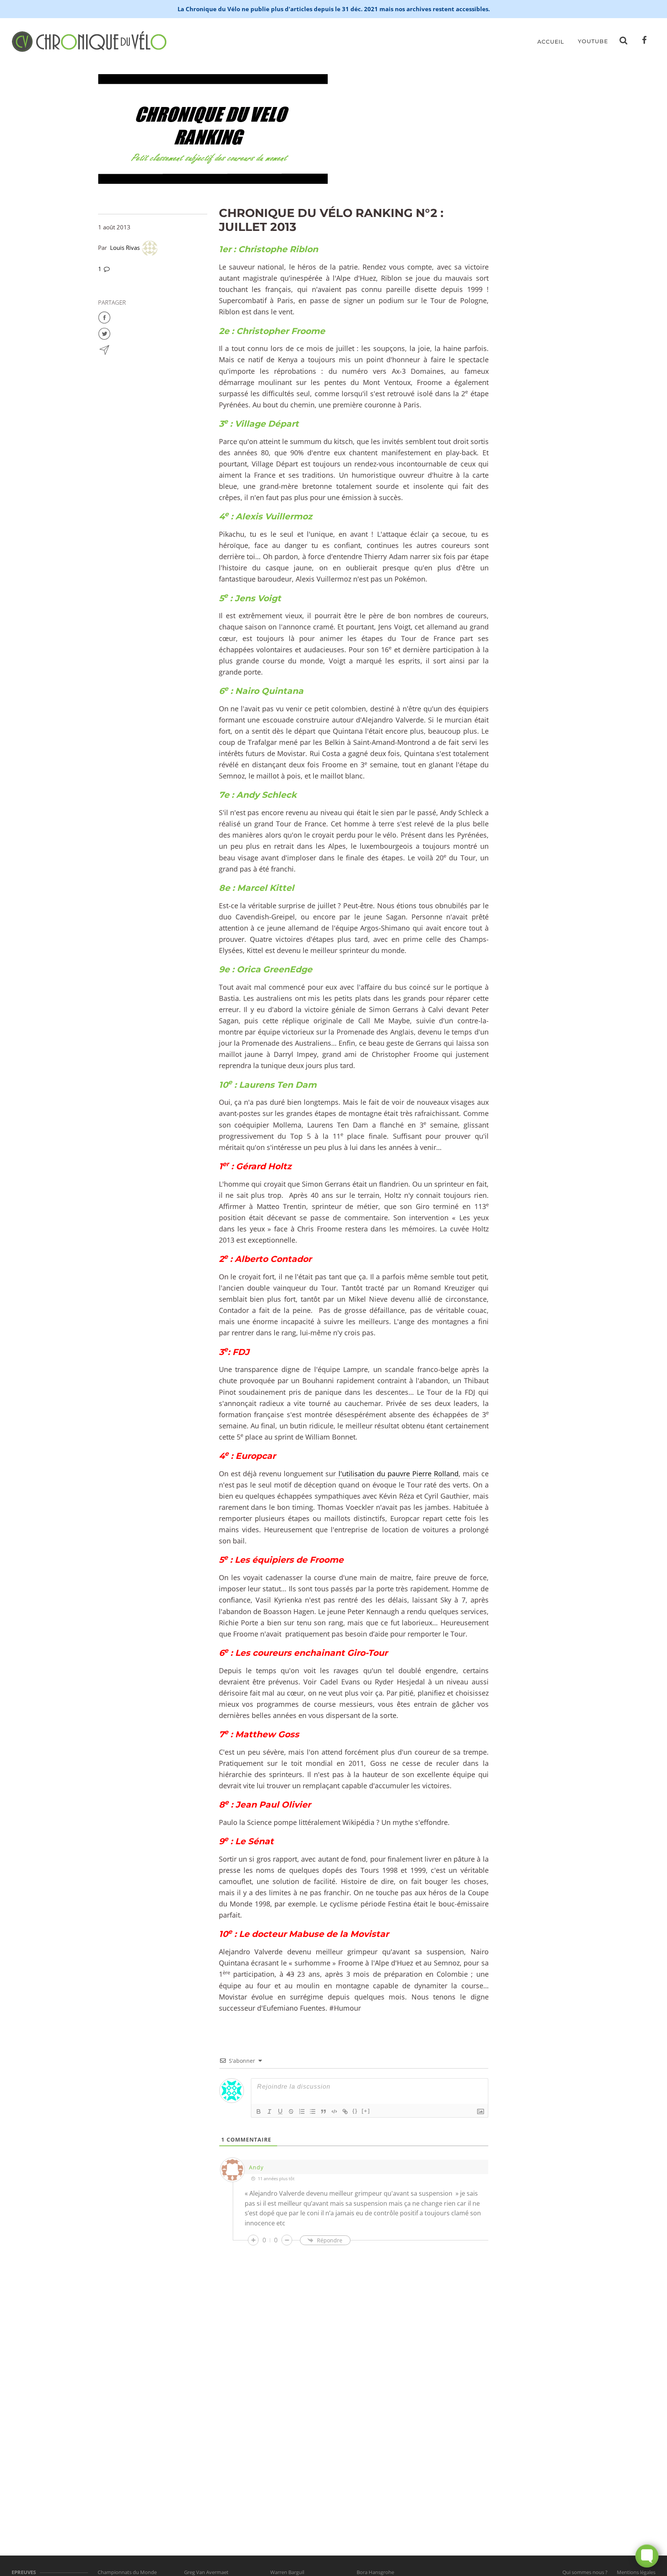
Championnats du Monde (127, 2572)
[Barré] (291, 2111)
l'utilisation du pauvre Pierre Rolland (397, 1474)
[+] (366, 2111)
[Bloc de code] (334, 2111)
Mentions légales (636, 2572)
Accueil (551, 42)
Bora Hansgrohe (375, 2572)
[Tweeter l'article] (104, 333)
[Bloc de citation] (323, 2111)
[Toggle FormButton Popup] (647, 2556)
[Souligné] (280, 2111)
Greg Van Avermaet (206, 2572)
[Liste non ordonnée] (313, 2111)
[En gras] (259, 2111)
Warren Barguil (287, 2572)
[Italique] (269, 2111)
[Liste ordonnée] (302, 2111)
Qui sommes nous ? (585, 2572)
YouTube (593, 41)
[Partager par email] (104, 349)
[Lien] (345, 2111)
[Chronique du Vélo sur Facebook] (645, 42)
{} (355, 2111)
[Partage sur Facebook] (104, 317)
